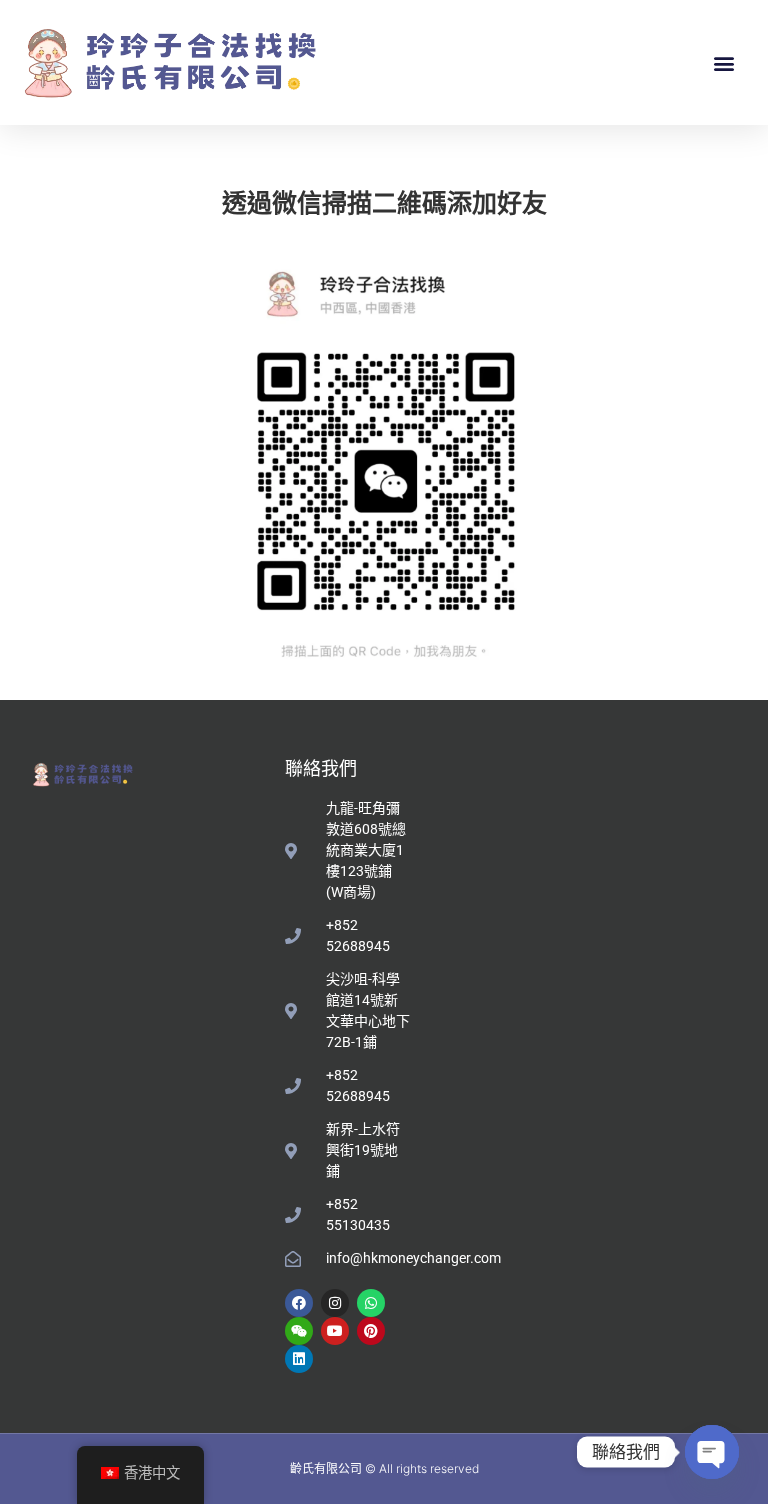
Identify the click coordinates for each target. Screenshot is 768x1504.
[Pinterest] (371, 1331)
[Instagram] (335, 1303)
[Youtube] (335, 1331)
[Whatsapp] (371, 1303)
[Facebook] (299, 1303)
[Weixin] (299, 1331)
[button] (723, 62)
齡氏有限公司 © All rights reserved (384, 1468)
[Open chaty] (712, 1452)
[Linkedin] (299, 1359)
